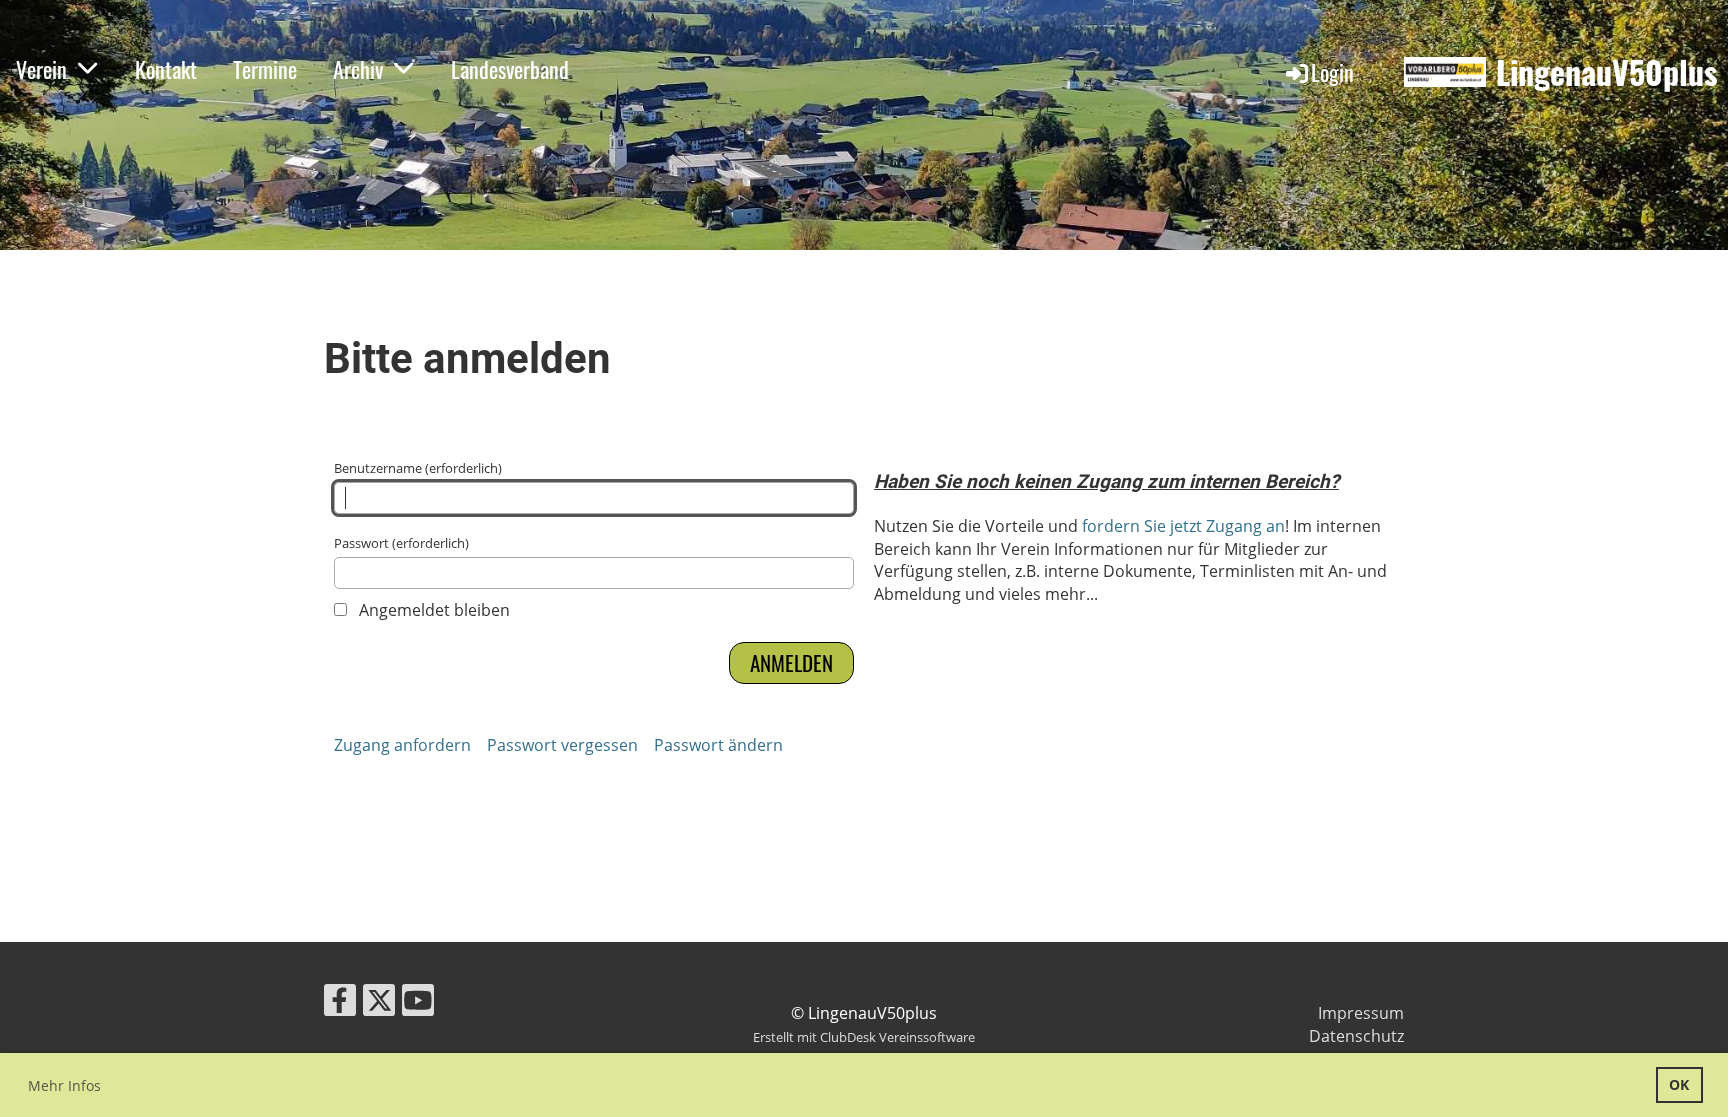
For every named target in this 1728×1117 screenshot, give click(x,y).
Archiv (358, 69)
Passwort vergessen (562, 745)
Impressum (1361, 1013)
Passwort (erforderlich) (401, 543)
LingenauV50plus (1607, 72)
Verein (41, 69)
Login (1332, 72)
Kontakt (166, 69)
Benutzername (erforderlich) (418, 468)
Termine (265, 69)
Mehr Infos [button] (64, 1085)
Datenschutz (1356, 1036)
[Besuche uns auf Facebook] (340, 1003)
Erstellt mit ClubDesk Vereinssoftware (864, 1037)
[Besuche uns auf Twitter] (379, 1003)
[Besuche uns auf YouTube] (418, 1003)
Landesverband (510, 69)
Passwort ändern (718, 745)
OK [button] (1679, 1084)
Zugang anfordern (402, 745)
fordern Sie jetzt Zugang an (1183, 526)
